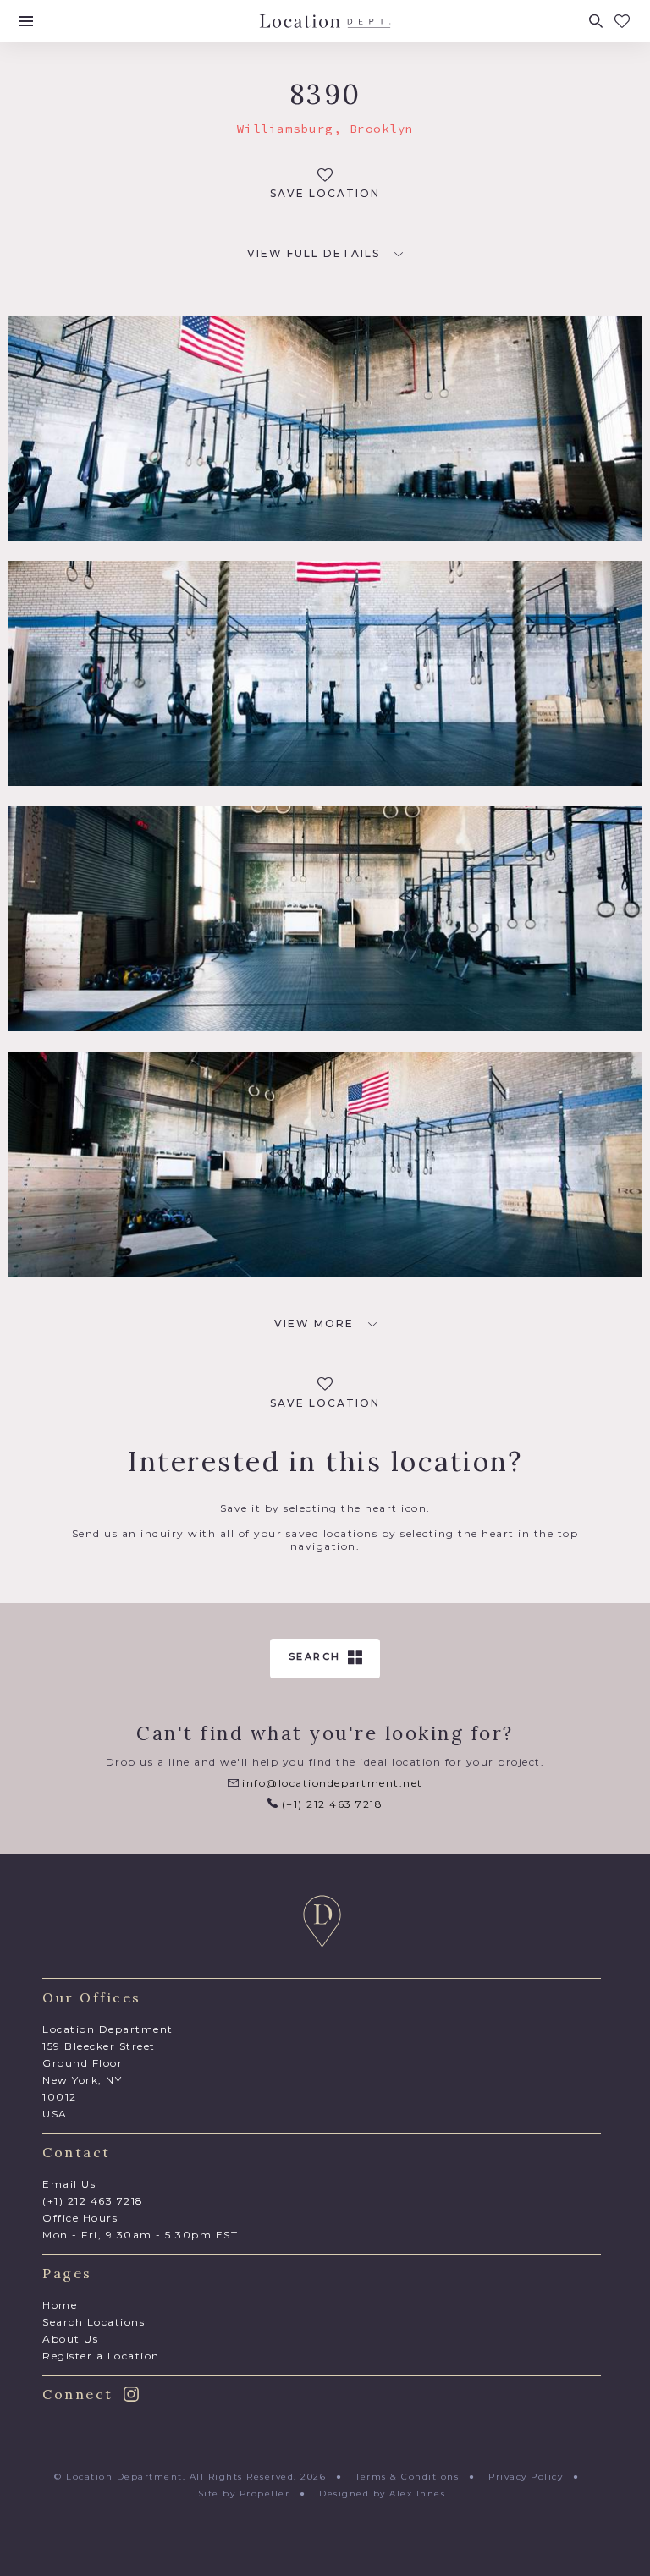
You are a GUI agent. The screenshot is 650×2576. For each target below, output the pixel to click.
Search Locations (94, 2322)
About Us (70, 2339)
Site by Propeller (244, 2494)
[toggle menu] (26, 21)
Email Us (69, 2184)
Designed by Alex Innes (382, 2494)
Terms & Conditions (407, 2477)
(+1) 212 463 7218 (330, 1804)
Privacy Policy (526, 2477)
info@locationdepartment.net (331, 1783)
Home (60, 2305)
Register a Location (101, 2356)
